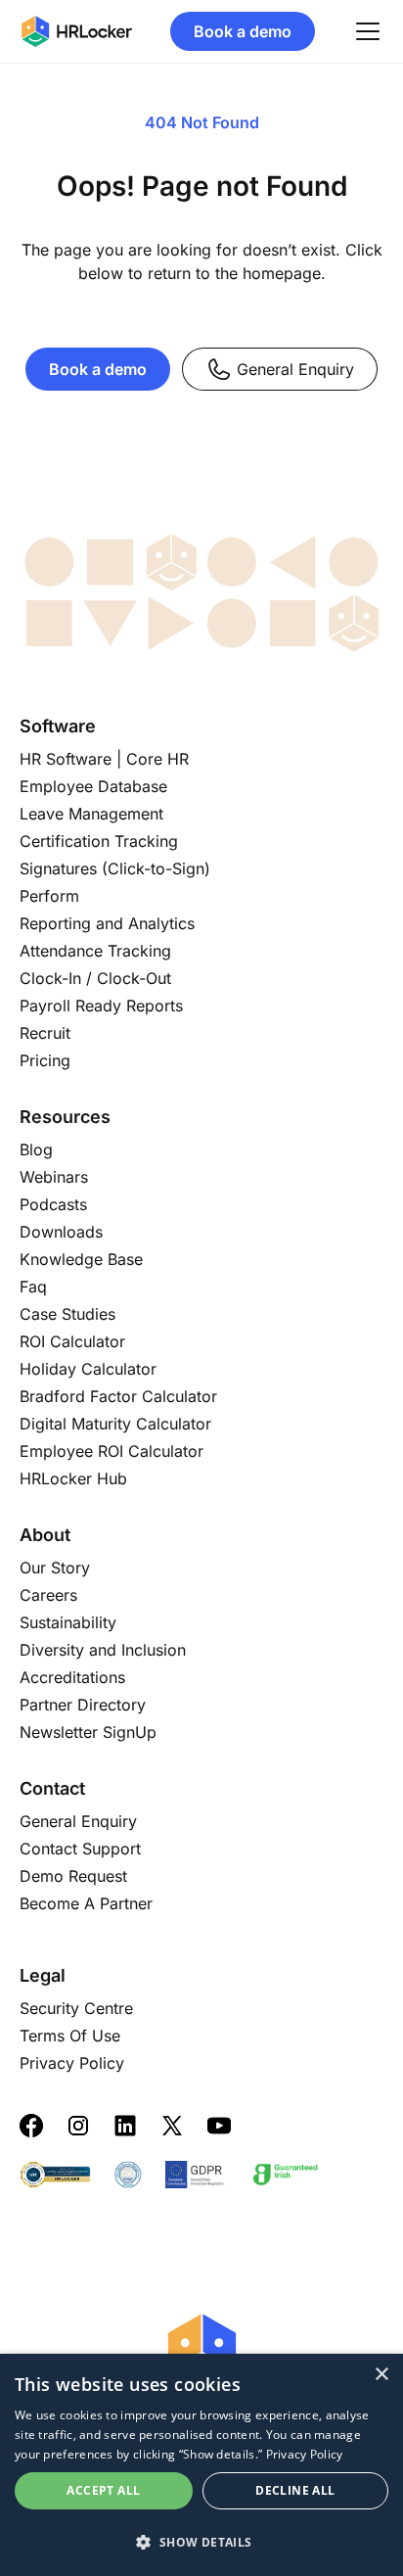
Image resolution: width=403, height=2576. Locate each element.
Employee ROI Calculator (112, 1451)
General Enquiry (295, 369)
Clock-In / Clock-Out (95, 978)
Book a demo (243, 31)
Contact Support (80, 1849)
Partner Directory (83, 1705)
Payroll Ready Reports (101, 1006)
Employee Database (93, 786)
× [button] (381, 2375)
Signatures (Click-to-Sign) (115, 868)
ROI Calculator (72, 1341)
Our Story (55, 1568)
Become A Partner (86, 1903)
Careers (48, 1595)
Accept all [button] (103, 2490)
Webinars (54, 1177)
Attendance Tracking (95, 951)
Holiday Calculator (88, 1369)
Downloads (61, 1232)
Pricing (45, 1060)
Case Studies (67, 1314)
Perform (49, 896)
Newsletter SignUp (88, 1732)
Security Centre (76, 2008)
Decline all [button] (295, 2490)
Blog (36, 1149)
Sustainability (68, 1622)
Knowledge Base (81, 1259)
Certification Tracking (99, 841)
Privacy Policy (72, 2063)
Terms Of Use (70, 2036)
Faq (33, 1287)
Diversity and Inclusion (103, 1650)
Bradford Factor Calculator (118, 1396)
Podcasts (53, 1204)
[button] (201, 2542)
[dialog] (201, 2465)
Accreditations (72, 1677)
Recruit (45, 1033)
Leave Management (91, 814)
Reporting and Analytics (107, 923)
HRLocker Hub (73, 1478)
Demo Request (73, 1876)
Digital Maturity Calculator (115, 1424)
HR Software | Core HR (104, 759)
